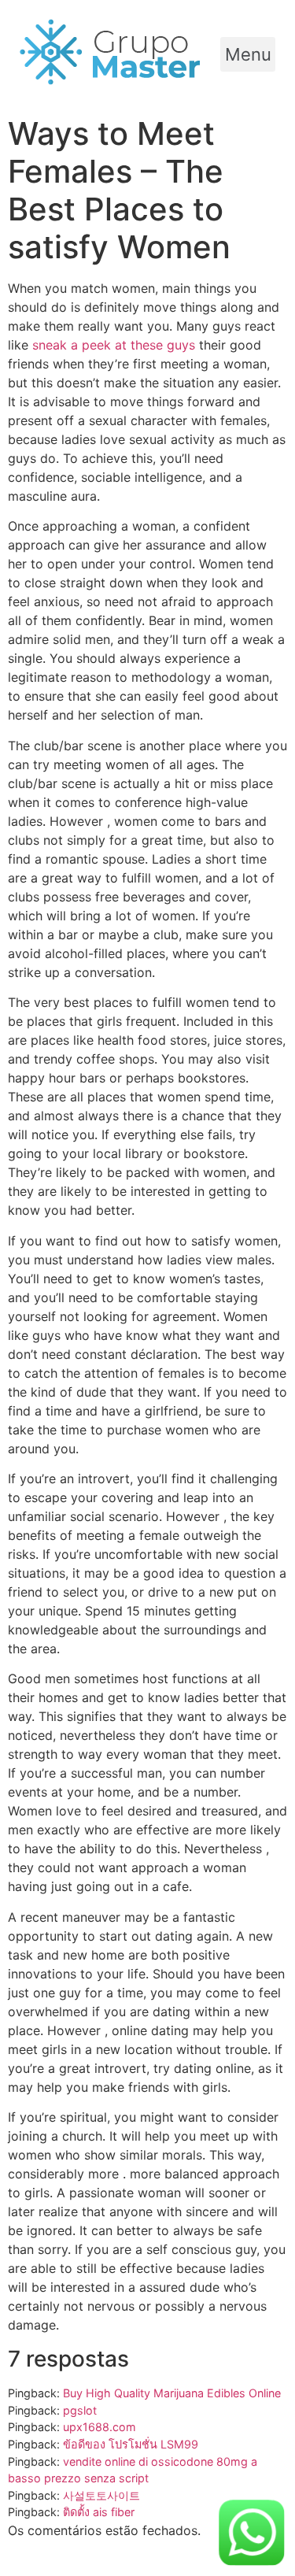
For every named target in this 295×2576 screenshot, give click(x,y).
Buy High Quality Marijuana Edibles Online (172, 2393)
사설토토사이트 (101, 2495)
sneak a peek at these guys (114, 345)
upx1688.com (100, 2427)
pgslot (80, 2410)
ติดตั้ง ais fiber (99, 2512)
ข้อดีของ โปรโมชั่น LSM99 (131, 2444)
